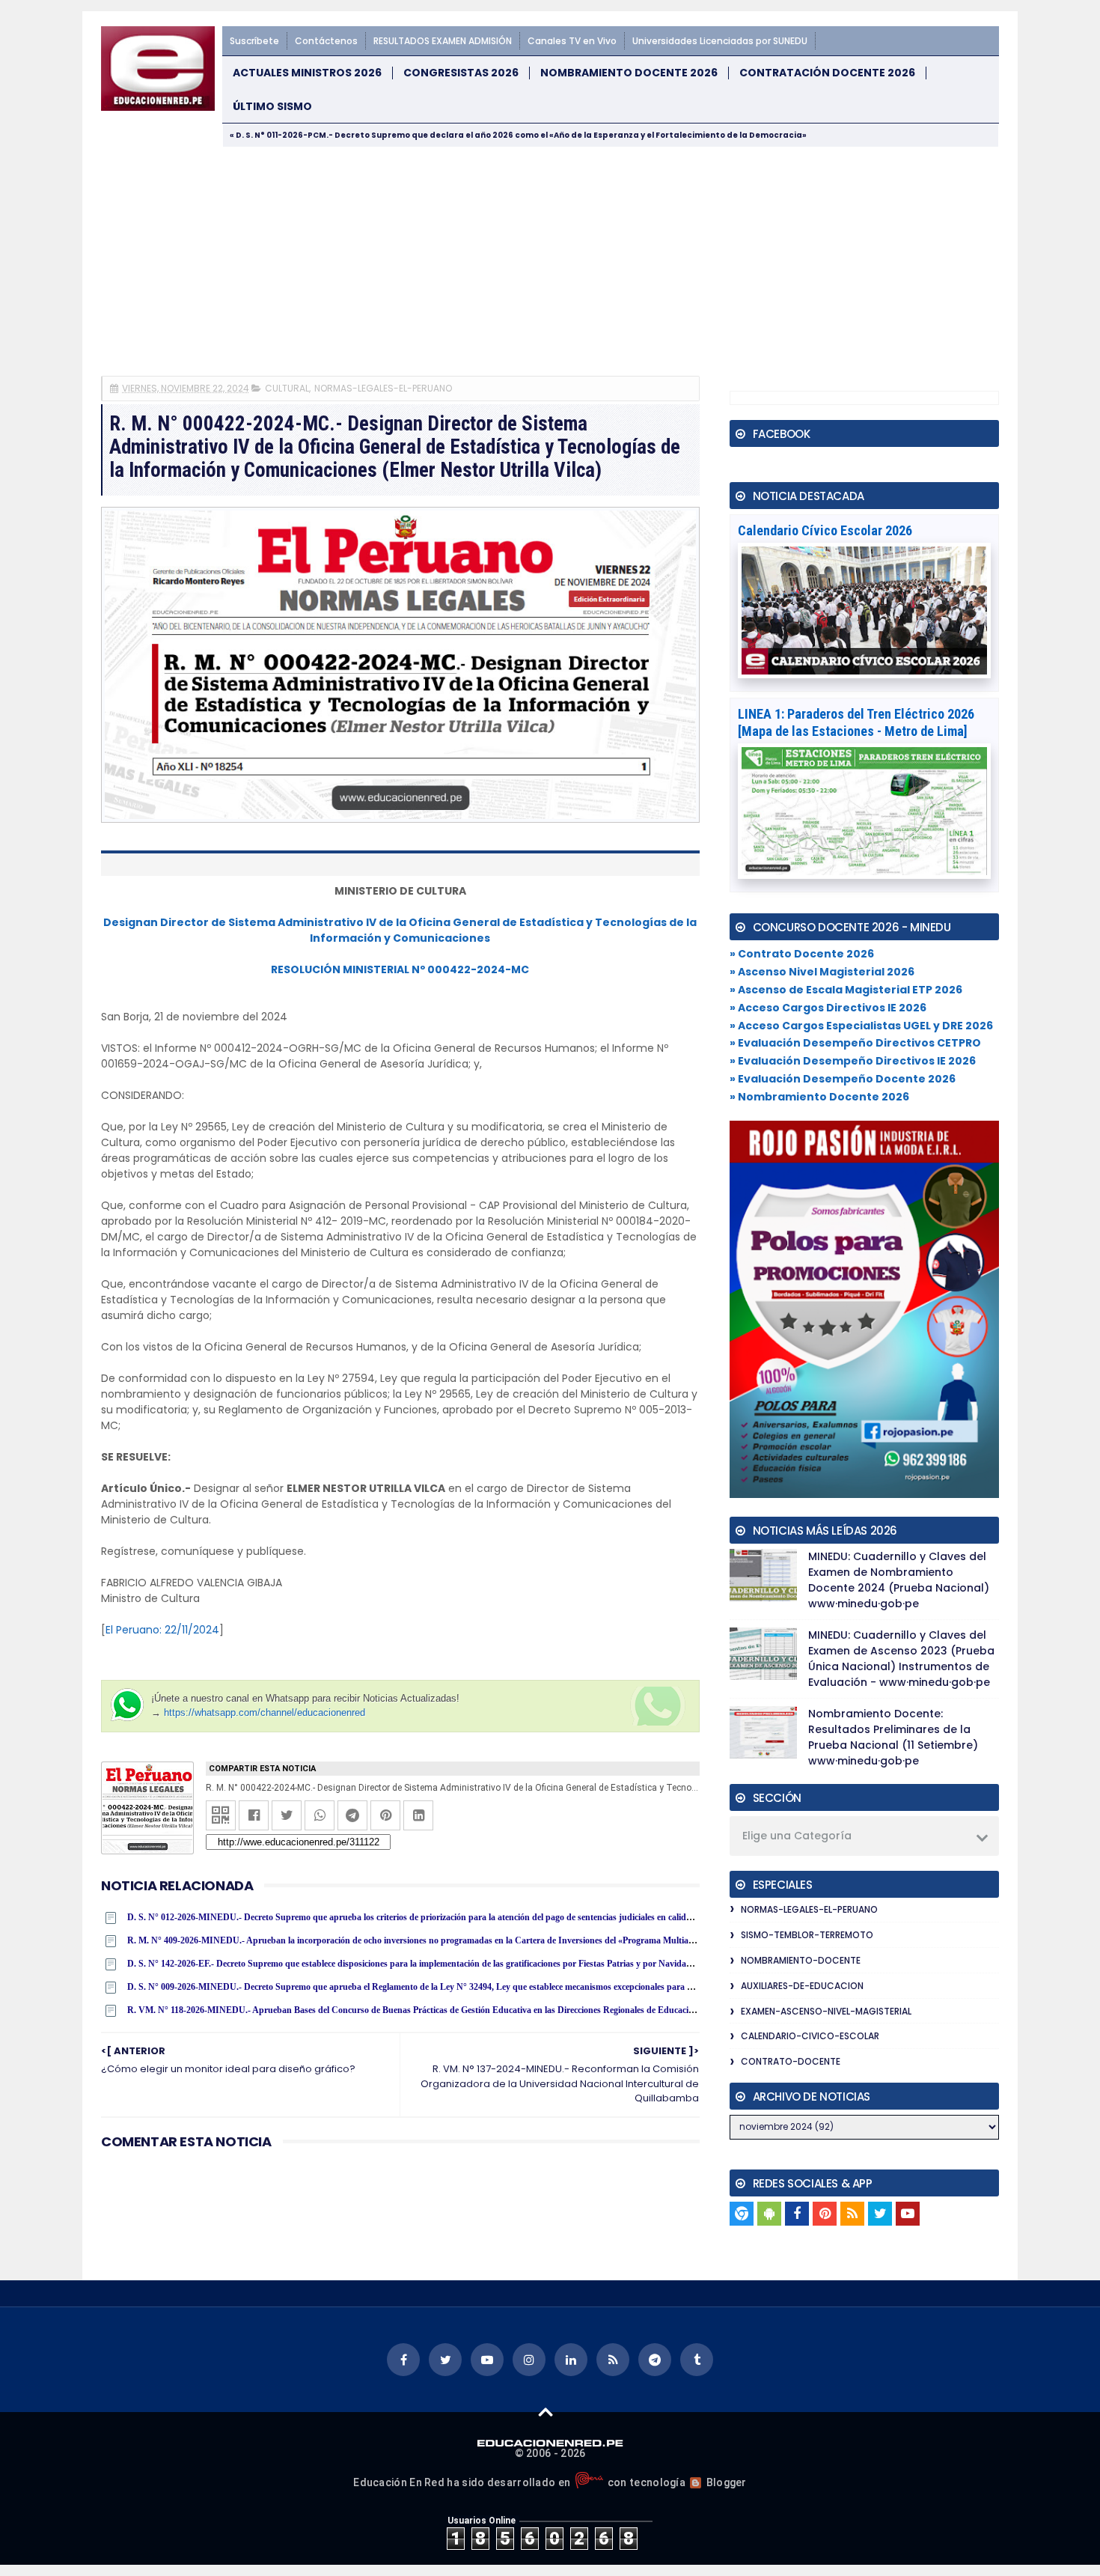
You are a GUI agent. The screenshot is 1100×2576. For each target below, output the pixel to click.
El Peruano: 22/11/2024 (162, 1630)
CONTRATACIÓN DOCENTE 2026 (827, 73)
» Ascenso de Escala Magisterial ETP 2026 (846, 990)
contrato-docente (791, 2061)
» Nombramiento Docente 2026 (819, 1097)
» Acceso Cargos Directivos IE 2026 (828, 1008)
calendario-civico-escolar (810, 2036)
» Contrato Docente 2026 (802, 954)
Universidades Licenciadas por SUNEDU (720, 41)
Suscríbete (254, 41)
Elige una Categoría (797, 1836)
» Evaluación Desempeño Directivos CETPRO (855, 1043)
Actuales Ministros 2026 (307, 73)
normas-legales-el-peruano (383, 388)
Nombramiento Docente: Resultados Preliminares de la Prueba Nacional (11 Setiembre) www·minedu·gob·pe (893, 1737)
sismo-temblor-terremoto (807, 1935)
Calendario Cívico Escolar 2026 (825, 530)
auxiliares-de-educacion (802, 1986)
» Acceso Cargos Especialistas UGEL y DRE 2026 (861, 1026)
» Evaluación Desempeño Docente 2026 (843, 1079)
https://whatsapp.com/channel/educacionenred (265, 1712)
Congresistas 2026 (461, 73)
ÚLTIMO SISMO (272, 107)
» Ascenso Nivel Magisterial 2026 (822, 972)
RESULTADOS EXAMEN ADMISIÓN (443, 41)
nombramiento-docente (801, 1960)
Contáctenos (326, 41)
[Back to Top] (546, 2411)
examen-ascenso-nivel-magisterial (826, 2011)
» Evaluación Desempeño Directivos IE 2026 (853, 1061)
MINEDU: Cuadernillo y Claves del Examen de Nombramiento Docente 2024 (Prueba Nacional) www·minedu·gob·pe (899, 1580)
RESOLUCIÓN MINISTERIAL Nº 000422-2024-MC (400, 969)
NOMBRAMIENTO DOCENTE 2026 (629, 73)
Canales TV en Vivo (572, 41)
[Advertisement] (550, 260)
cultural (287, 388)
